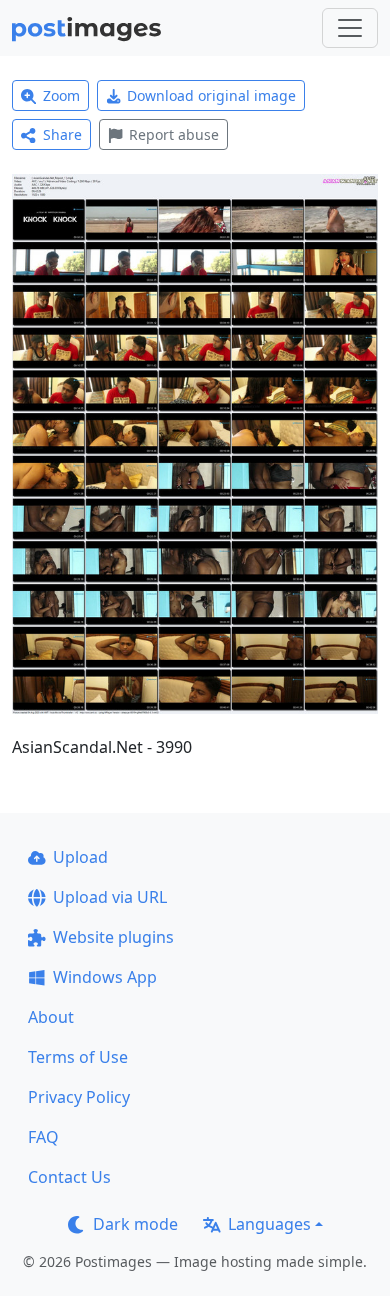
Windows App (105, 977)
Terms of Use (78, 1057)
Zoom (61, 95)
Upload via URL (110, 897)
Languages (269, 1224)
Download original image (211, 95)
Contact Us (69, 1177)
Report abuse (174, 134)
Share (62, 134)
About (51, 1017)
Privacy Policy (79, 1097)
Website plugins (113, 937)
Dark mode (135, 1224)
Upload (80, 857)
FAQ (43, 1137)
